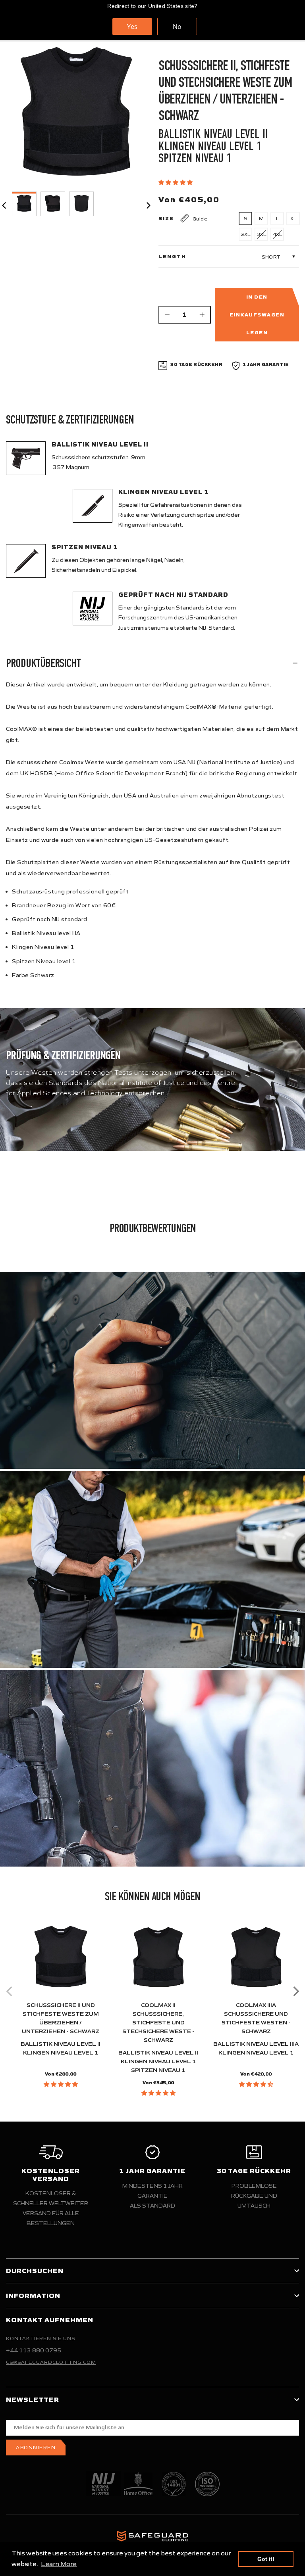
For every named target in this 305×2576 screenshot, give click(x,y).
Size (166, 218)
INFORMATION (33, 2296)
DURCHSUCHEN (35, 2271)
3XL (262, 234)
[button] (176, 182)
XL (293, 218)
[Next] (295, 1991)
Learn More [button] (59, 2564)
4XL (277, 234)
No (177, 27)
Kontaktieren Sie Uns (41, 2338)
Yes (132, 27)
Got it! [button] (266, 2559)
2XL (246, 234)
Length (172, 257)
